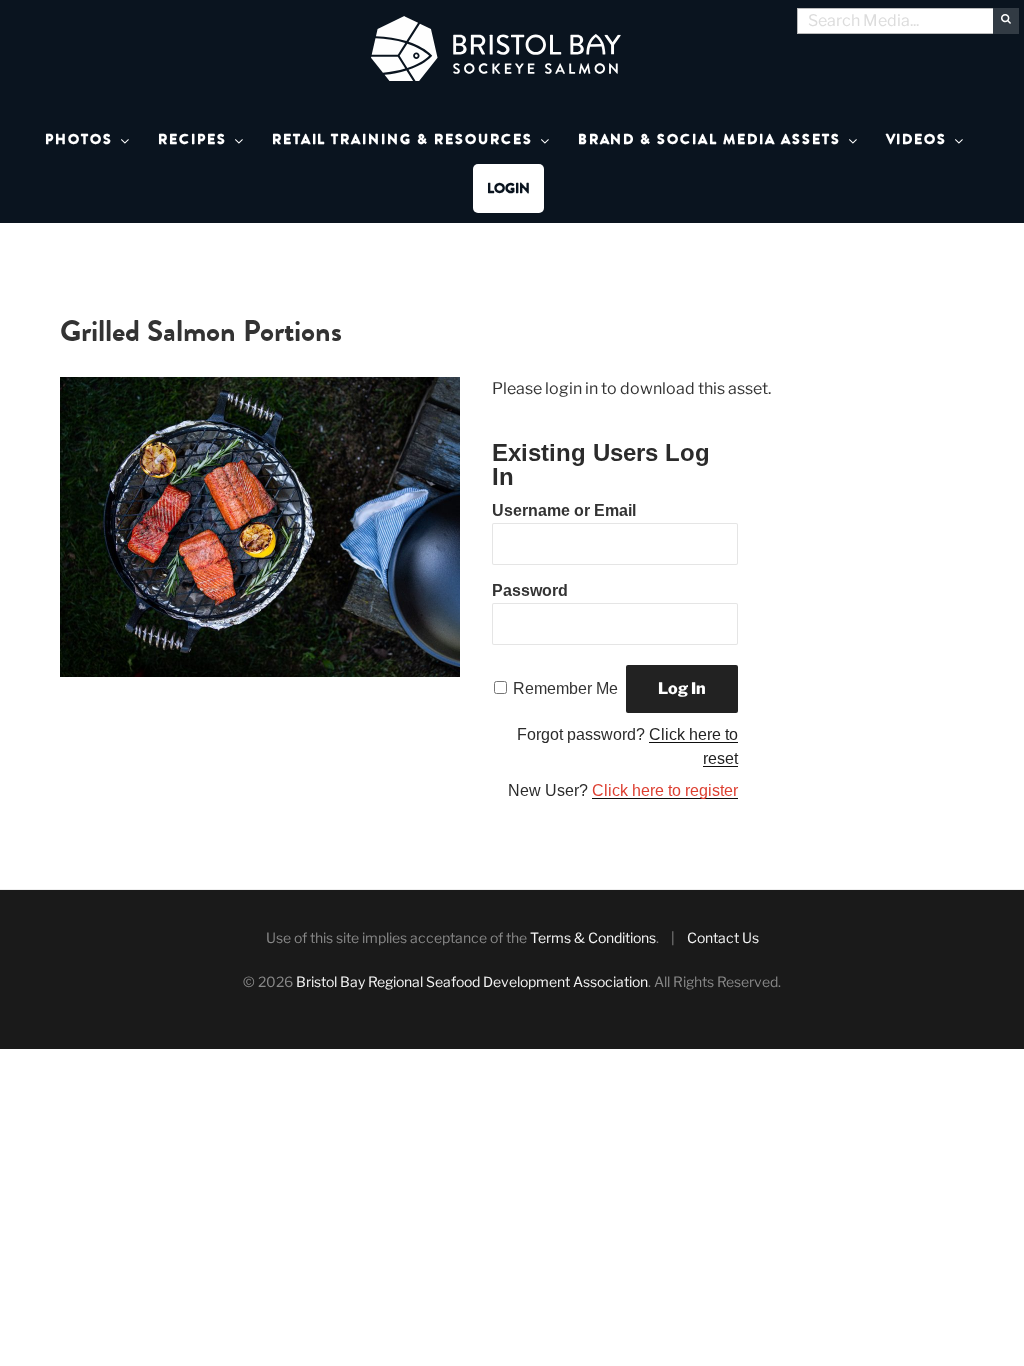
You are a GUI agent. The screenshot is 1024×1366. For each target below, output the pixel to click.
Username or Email (564, 510)
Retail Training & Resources (402, 139)
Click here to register (665, 790)
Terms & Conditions (593, 937)
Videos (917, 139)
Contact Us (723, 937)
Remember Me (565, 688)
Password (530, 590)
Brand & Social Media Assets (709, 139)
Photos (79, 139)
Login (508, 188)
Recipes (192, 139)
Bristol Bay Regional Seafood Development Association (472, 981)
